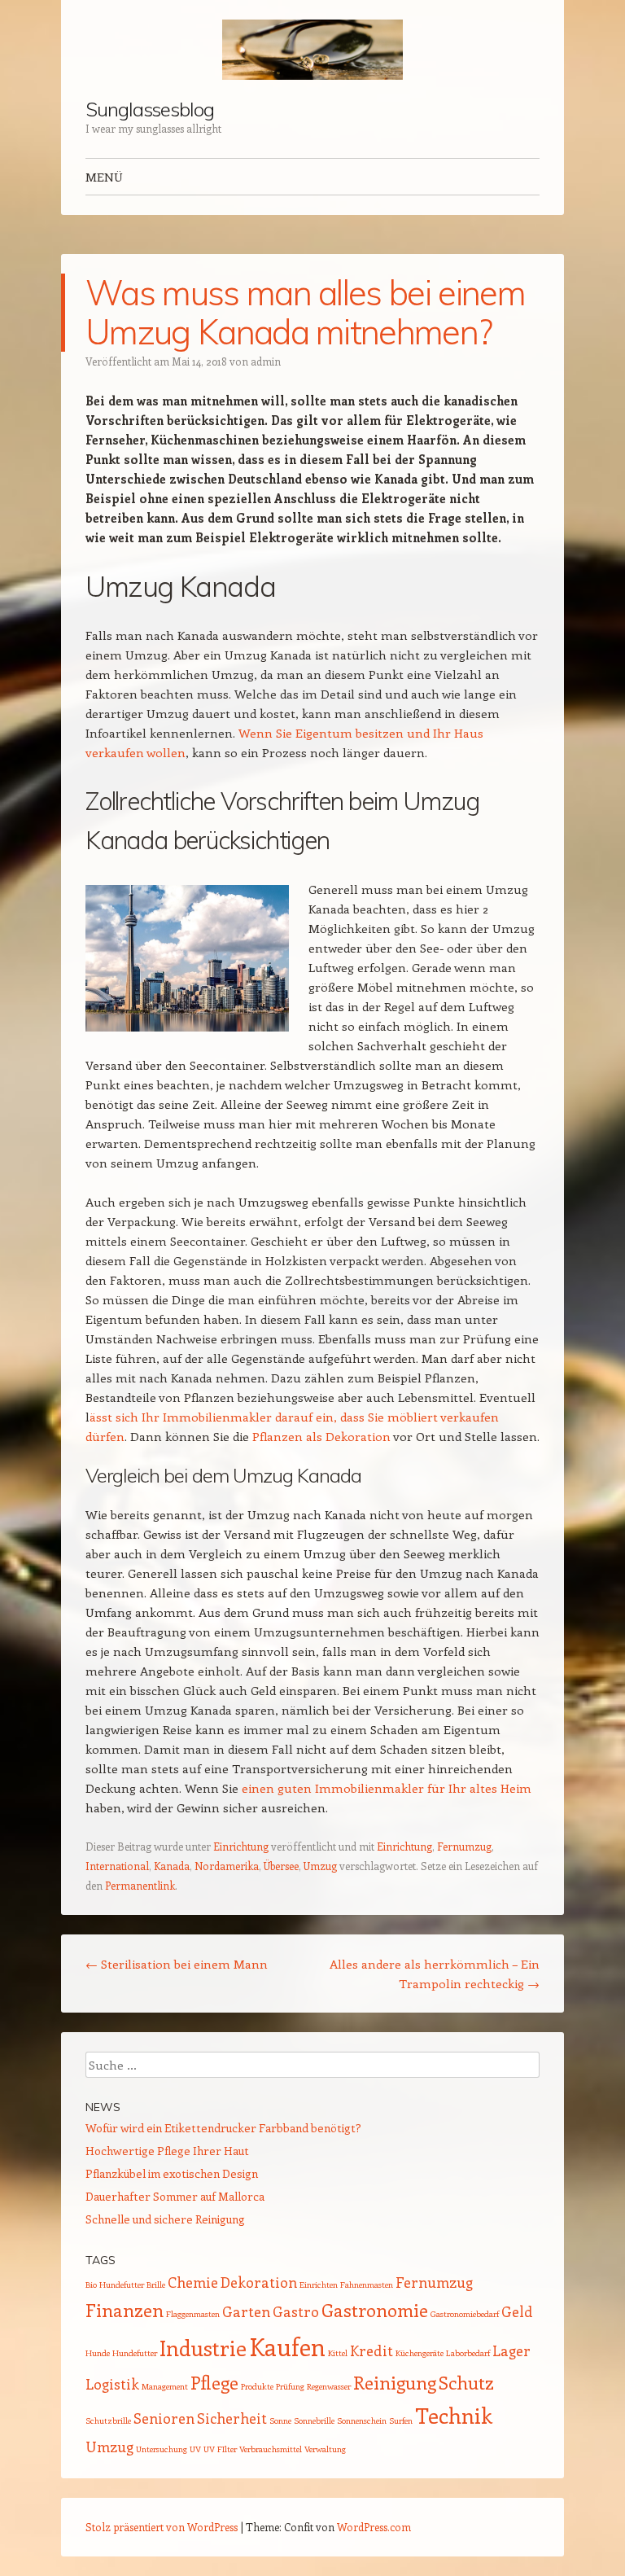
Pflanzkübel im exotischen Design (172, 2173)
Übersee (281, 1866)
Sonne (280, 2420)
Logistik (112, 2384)
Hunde (98, 2353)
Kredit (372, 2350)
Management (165, 2386)
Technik (454, 2415)
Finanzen (125, 2310)
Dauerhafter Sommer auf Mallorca (175, 2196)
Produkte (257, 2386)
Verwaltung (325, 2449)
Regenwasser (329, 2386)
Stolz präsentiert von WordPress (162, 2527)
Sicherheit (232, 2418)
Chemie (193, 2282)
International (117, 1866)
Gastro (296, 2311)
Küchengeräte (420, 2353)
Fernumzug (464, 1846)
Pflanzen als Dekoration (321, 1436)
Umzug (320, 1866)
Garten (246, 2311)
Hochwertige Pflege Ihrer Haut (167, 2151)
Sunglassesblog (150, 109)
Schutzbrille (108, 2420)
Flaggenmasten (193, 2314)
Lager (511, 2350)
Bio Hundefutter (115, 2285)
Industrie (203, 2348)
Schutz (466, 2382)
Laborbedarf (468, 2353)
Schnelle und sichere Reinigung (165, 2219)
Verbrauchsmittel (271, 2449)
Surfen (401, 2420)
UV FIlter (220, 2449)
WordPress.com (374, 2527)
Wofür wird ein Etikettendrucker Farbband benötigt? (223, 2128)
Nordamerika (227, 1866)
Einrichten (319, 2285)
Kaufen (287, 2346)
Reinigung (395, 2382)
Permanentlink (140, 1885)
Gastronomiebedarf (465, 2314)
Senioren (164, 2418)
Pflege (214, 2382)
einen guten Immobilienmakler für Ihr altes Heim (387, 1788)
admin (266, 361)
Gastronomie (375, 2310)
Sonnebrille (314, 2420)
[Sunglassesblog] (312, 50)
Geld (517, 2311)
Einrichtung (241, 1846)
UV (195, 2449)
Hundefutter (135, 2353)
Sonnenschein (362, 2420)
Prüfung (290, 2386)
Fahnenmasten (367, 2285)
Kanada (172, 1866)
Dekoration (259, 2282)
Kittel (338, 2353)
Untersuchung (162, 2449)
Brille (156, 2285)
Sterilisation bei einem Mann (177, 1964)
